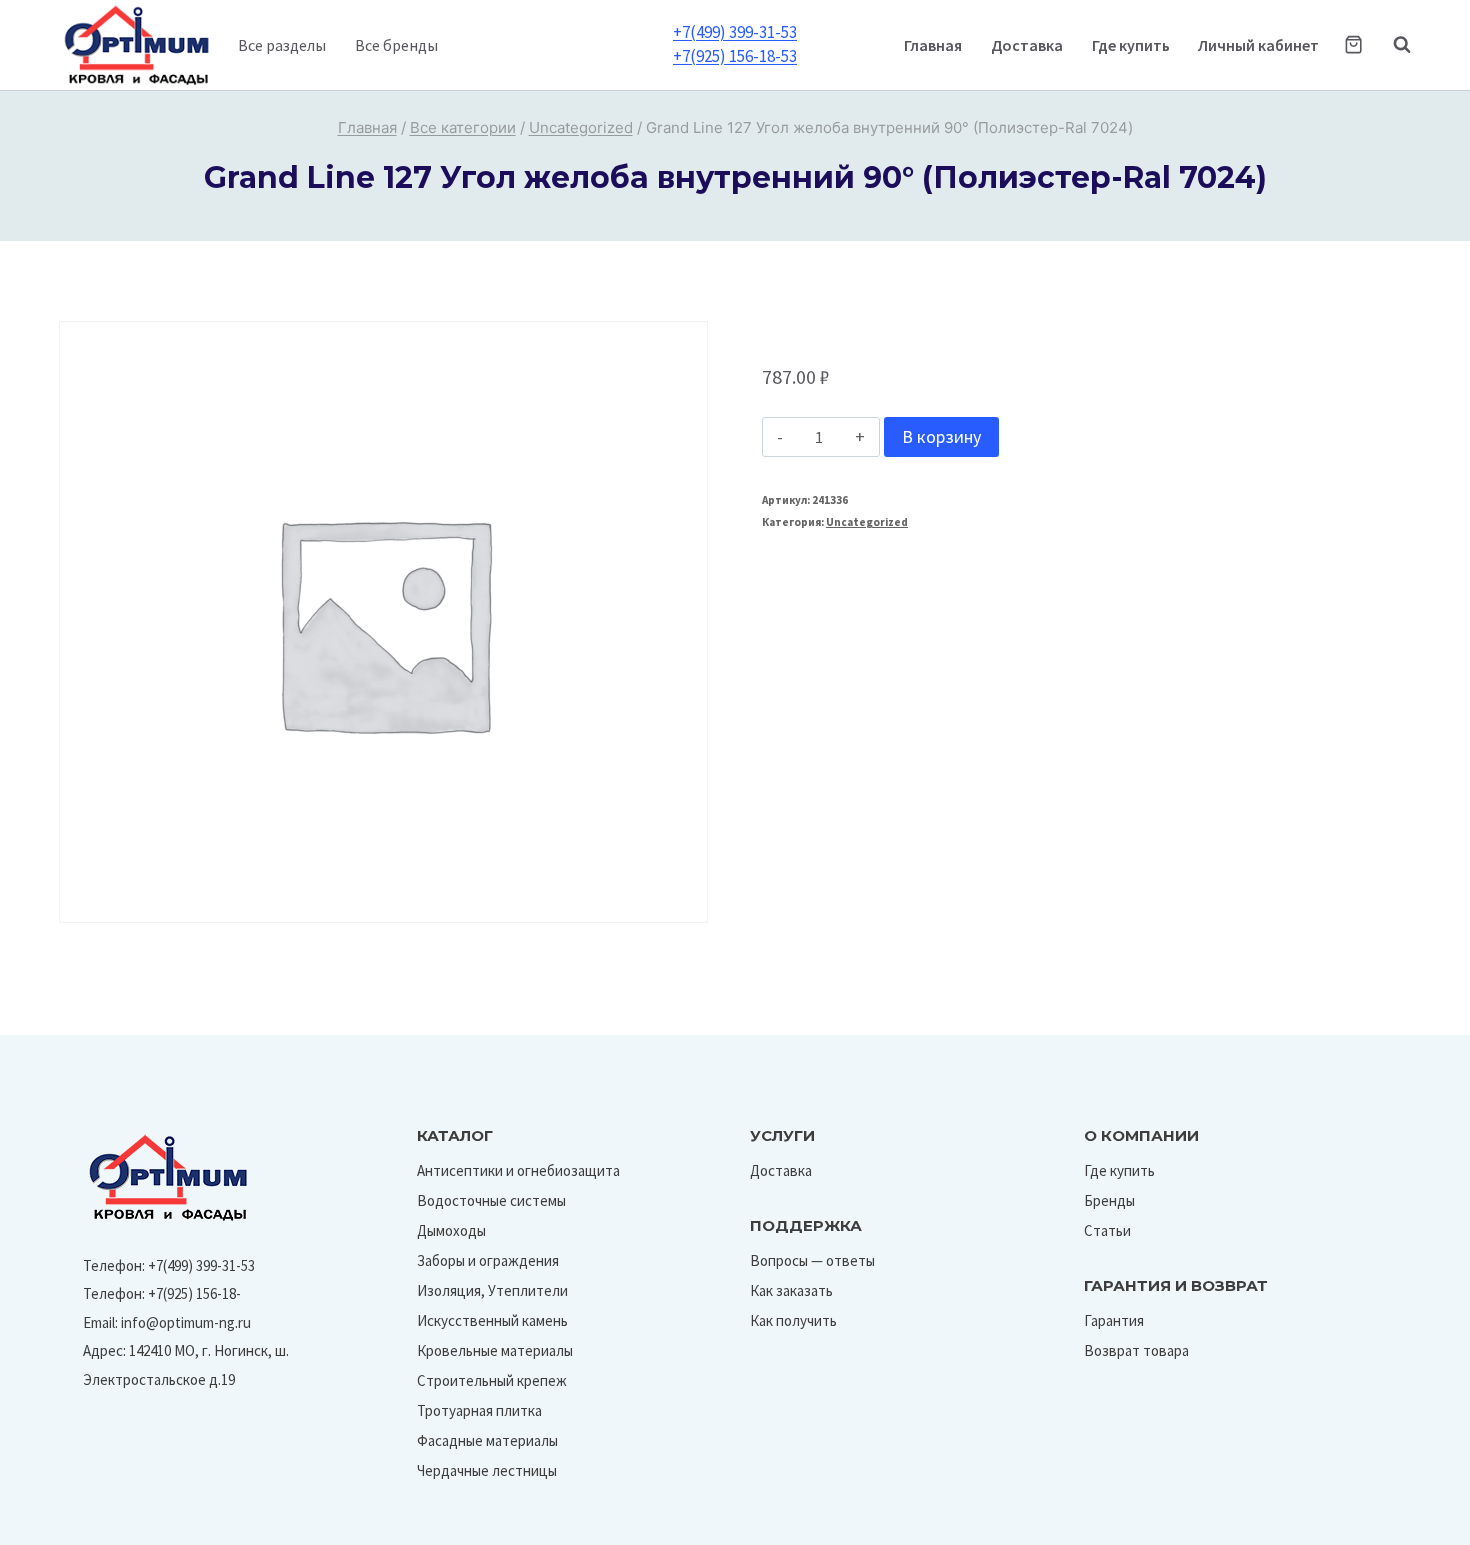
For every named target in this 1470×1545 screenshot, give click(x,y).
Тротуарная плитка (479, 1410)
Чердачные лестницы (487, 1470)
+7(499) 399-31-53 (735, 32)
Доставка (1027, 45)
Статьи (1107, 1230)
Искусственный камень (492, 1320)
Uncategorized (867, 522)
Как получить (793, 1320)
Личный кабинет (1258, 45)
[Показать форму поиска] (1392, 45)
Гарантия (1114, 1320)
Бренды (1109, 1200)
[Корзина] (1353, 44)
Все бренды (396, 45)
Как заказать (791, 1290)
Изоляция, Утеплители (492, 1290)
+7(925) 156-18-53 (735, 56)
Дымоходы (451, 1230)
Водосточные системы (491, 1200)
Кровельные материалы (495, 1350)
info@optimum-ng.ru (186, 1322)
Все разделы (282, 45)
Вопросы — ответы (812, 1260)
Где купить (1131, 45)
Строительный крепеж (492, 1380)
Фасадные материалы (487, 1440)
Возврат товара (1136, 1350)
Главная (933, 45)
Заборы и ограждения (488, 1260)
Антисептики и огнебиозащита (518, 1170)
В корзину (941, 436)
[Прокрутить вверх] (1408, 1523)
